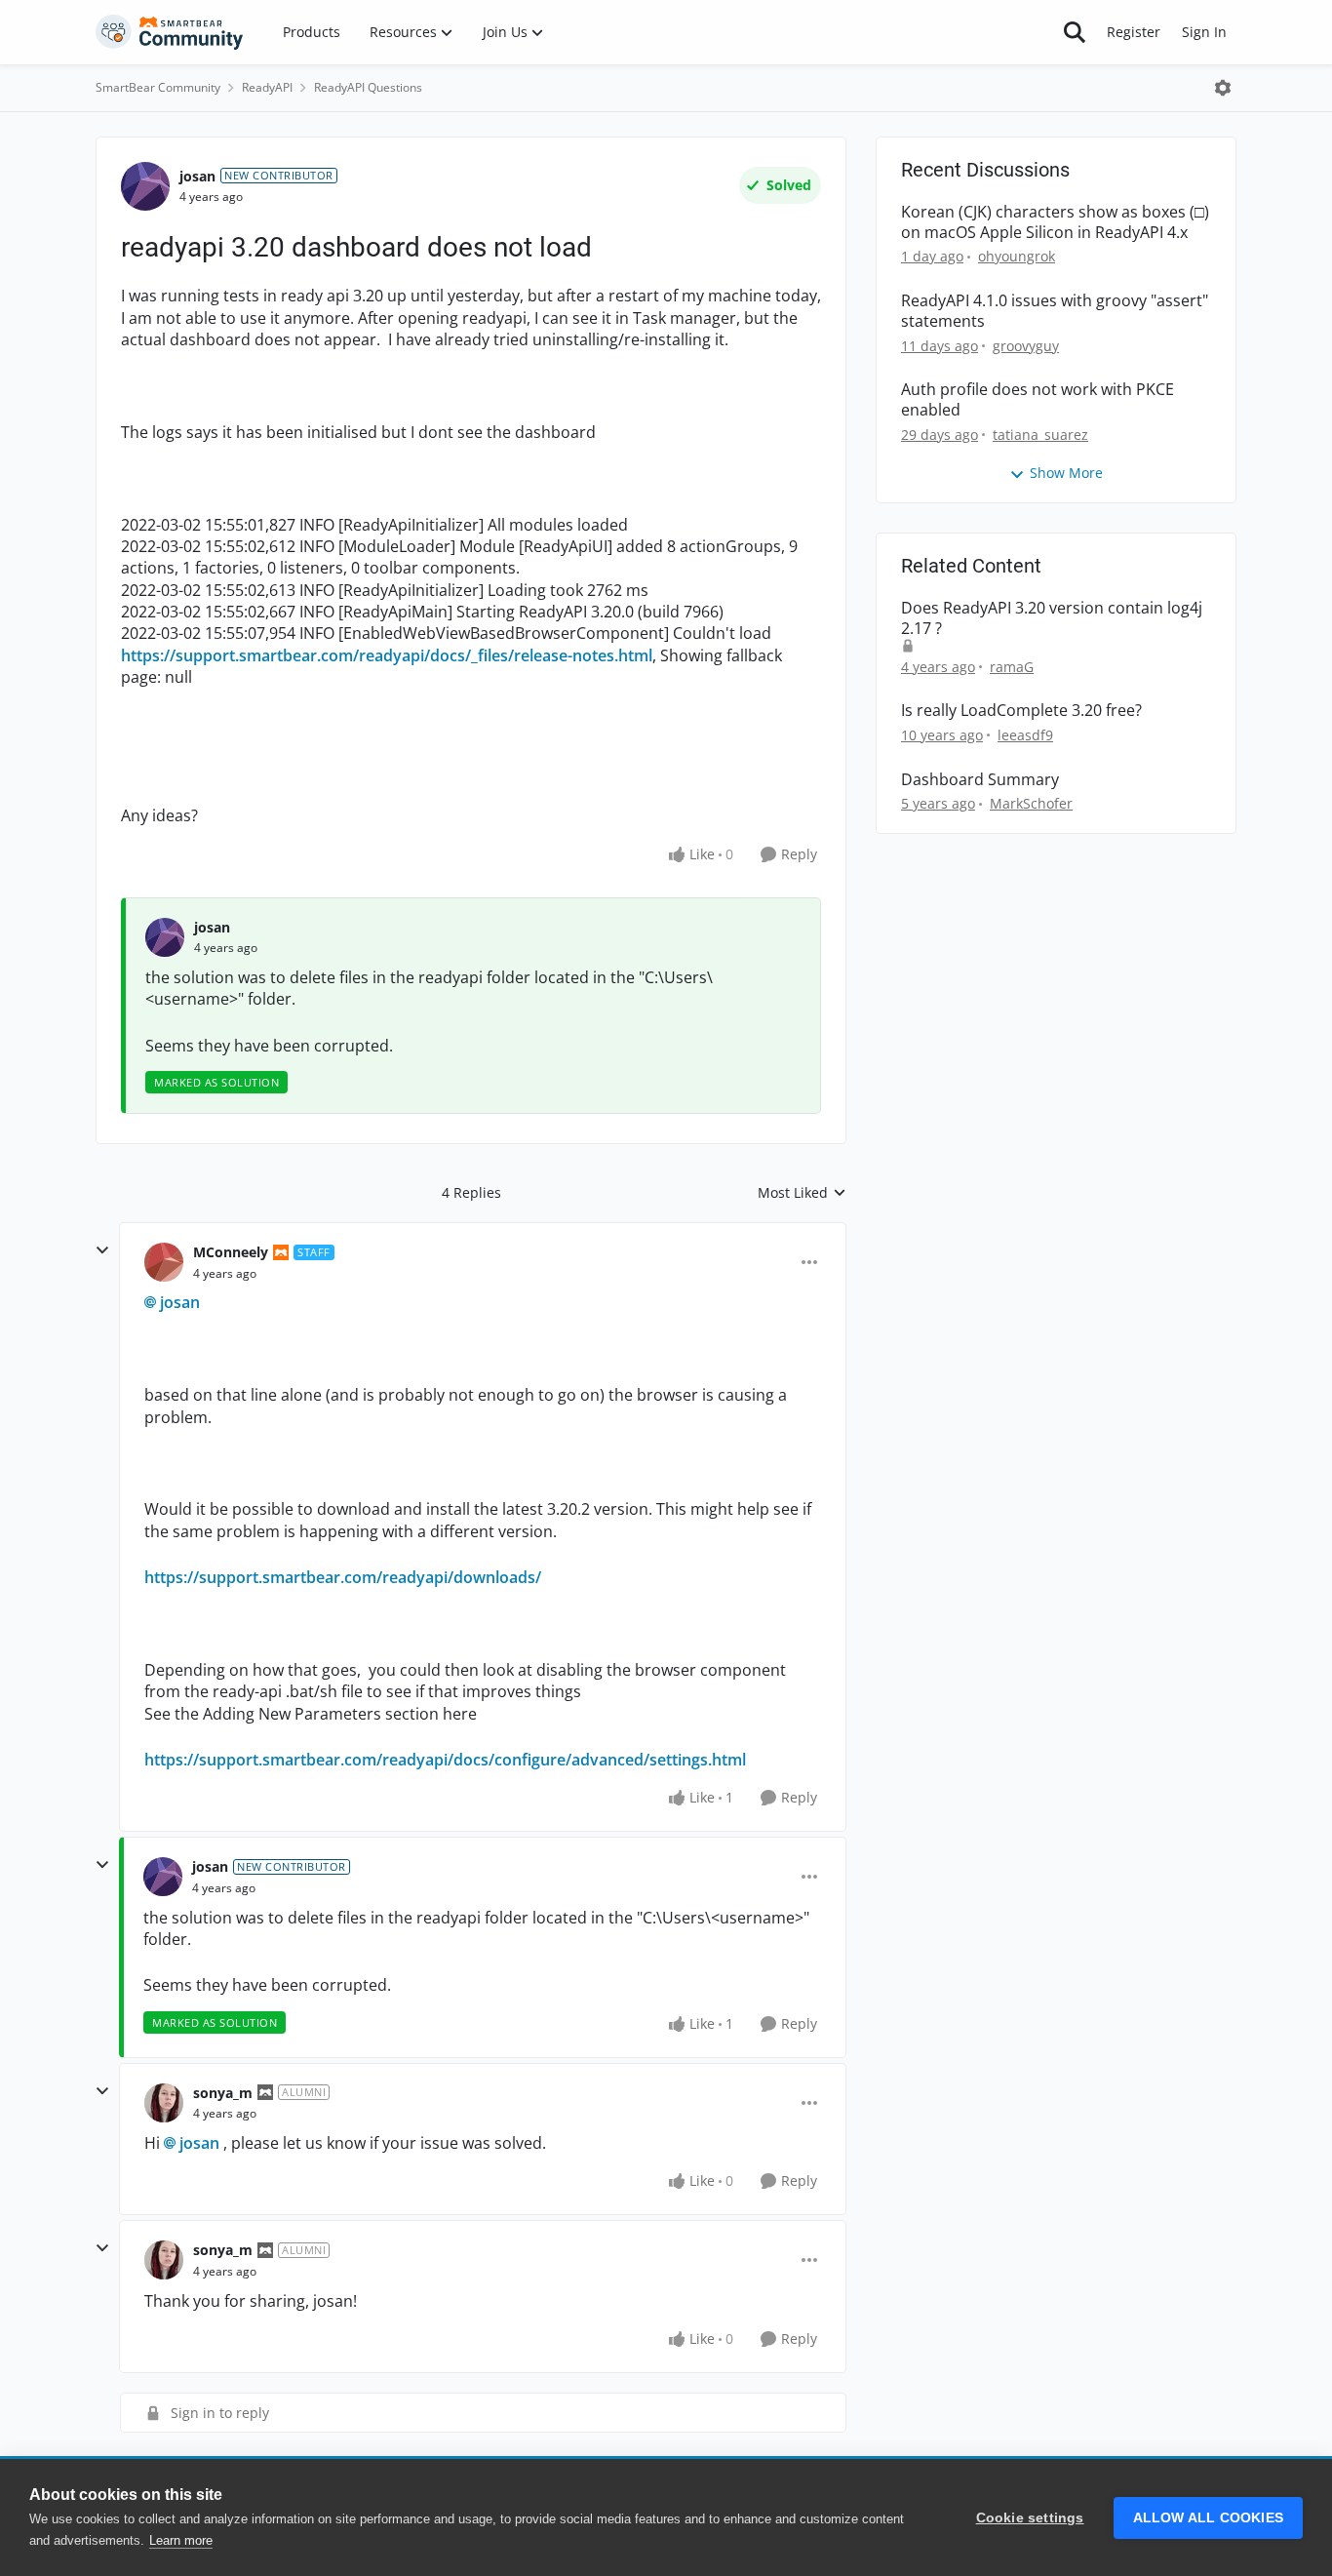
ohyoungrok (1017, 256)
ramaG (1012, 667)
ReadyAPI (267, 87)
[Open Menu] (1223, 88)
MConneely (231, 1252)
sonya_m (223, 2093)
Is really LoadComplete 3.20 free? (1021, 711)
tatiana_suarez (1040, 435)
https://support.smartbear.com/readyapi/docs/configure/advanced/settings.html (445, 1760)
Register (1134, 32)
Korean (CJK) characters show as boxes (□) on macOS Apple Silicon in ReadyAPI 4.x (1055, 222)
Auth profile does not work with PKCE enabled (1038, 400)
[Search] (1075, 32)
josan (197, 176)
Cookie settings (1030, 2518)
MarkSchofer (1031, 803)
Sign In (1204, 32)
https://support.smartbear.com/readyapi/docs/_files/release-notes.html (387, 655)
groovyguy (1026, 346)
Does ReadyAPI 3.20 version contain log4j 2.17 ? (1052, 618)
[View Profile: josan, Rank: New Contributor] (145, 186)
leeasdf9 (1025, 735)
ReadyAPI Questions (368, 87)
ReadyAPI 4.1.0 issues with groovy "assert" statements (1055, 311)
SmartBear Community (158, 87)
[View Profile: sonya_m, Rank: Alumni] (164, 2103)
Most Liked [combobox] (802, 1193)
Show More (1066, 473)
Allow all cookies (1208, 2518)
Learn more (181, 2540)
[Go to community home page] (170, 32)
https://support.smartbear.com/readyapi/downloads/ (343, 1577)
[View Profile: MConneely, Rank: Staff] (164, 1262)
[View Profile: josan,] (165, 937)
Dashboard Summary (980, 780)
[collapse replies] (102, 1250)
